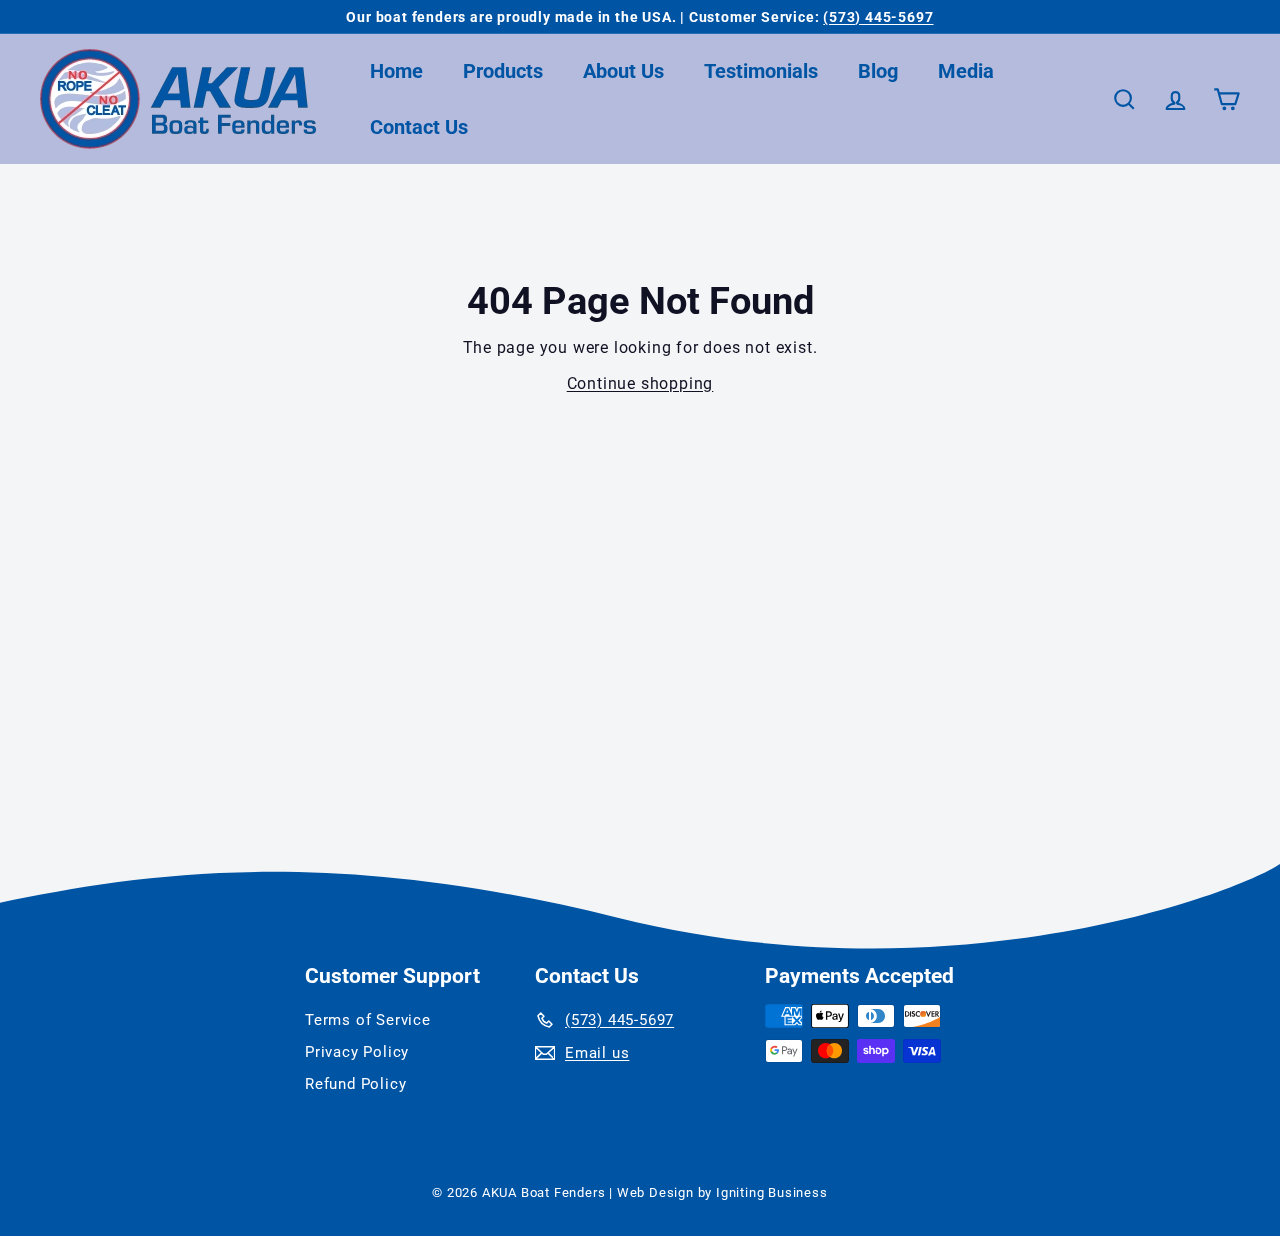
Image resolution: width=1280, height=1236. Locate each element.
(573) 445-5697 (878, 17)
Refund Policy (355, 1084)
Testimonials (761, 71)
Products (503, 71)
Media (966, 71)
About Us (623, 71)
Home (396, 71)
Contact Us (419, 127)
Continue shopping (640, 383)
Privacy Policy (357, 1052)
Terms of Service (368, 1020)
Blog (878, 71)
